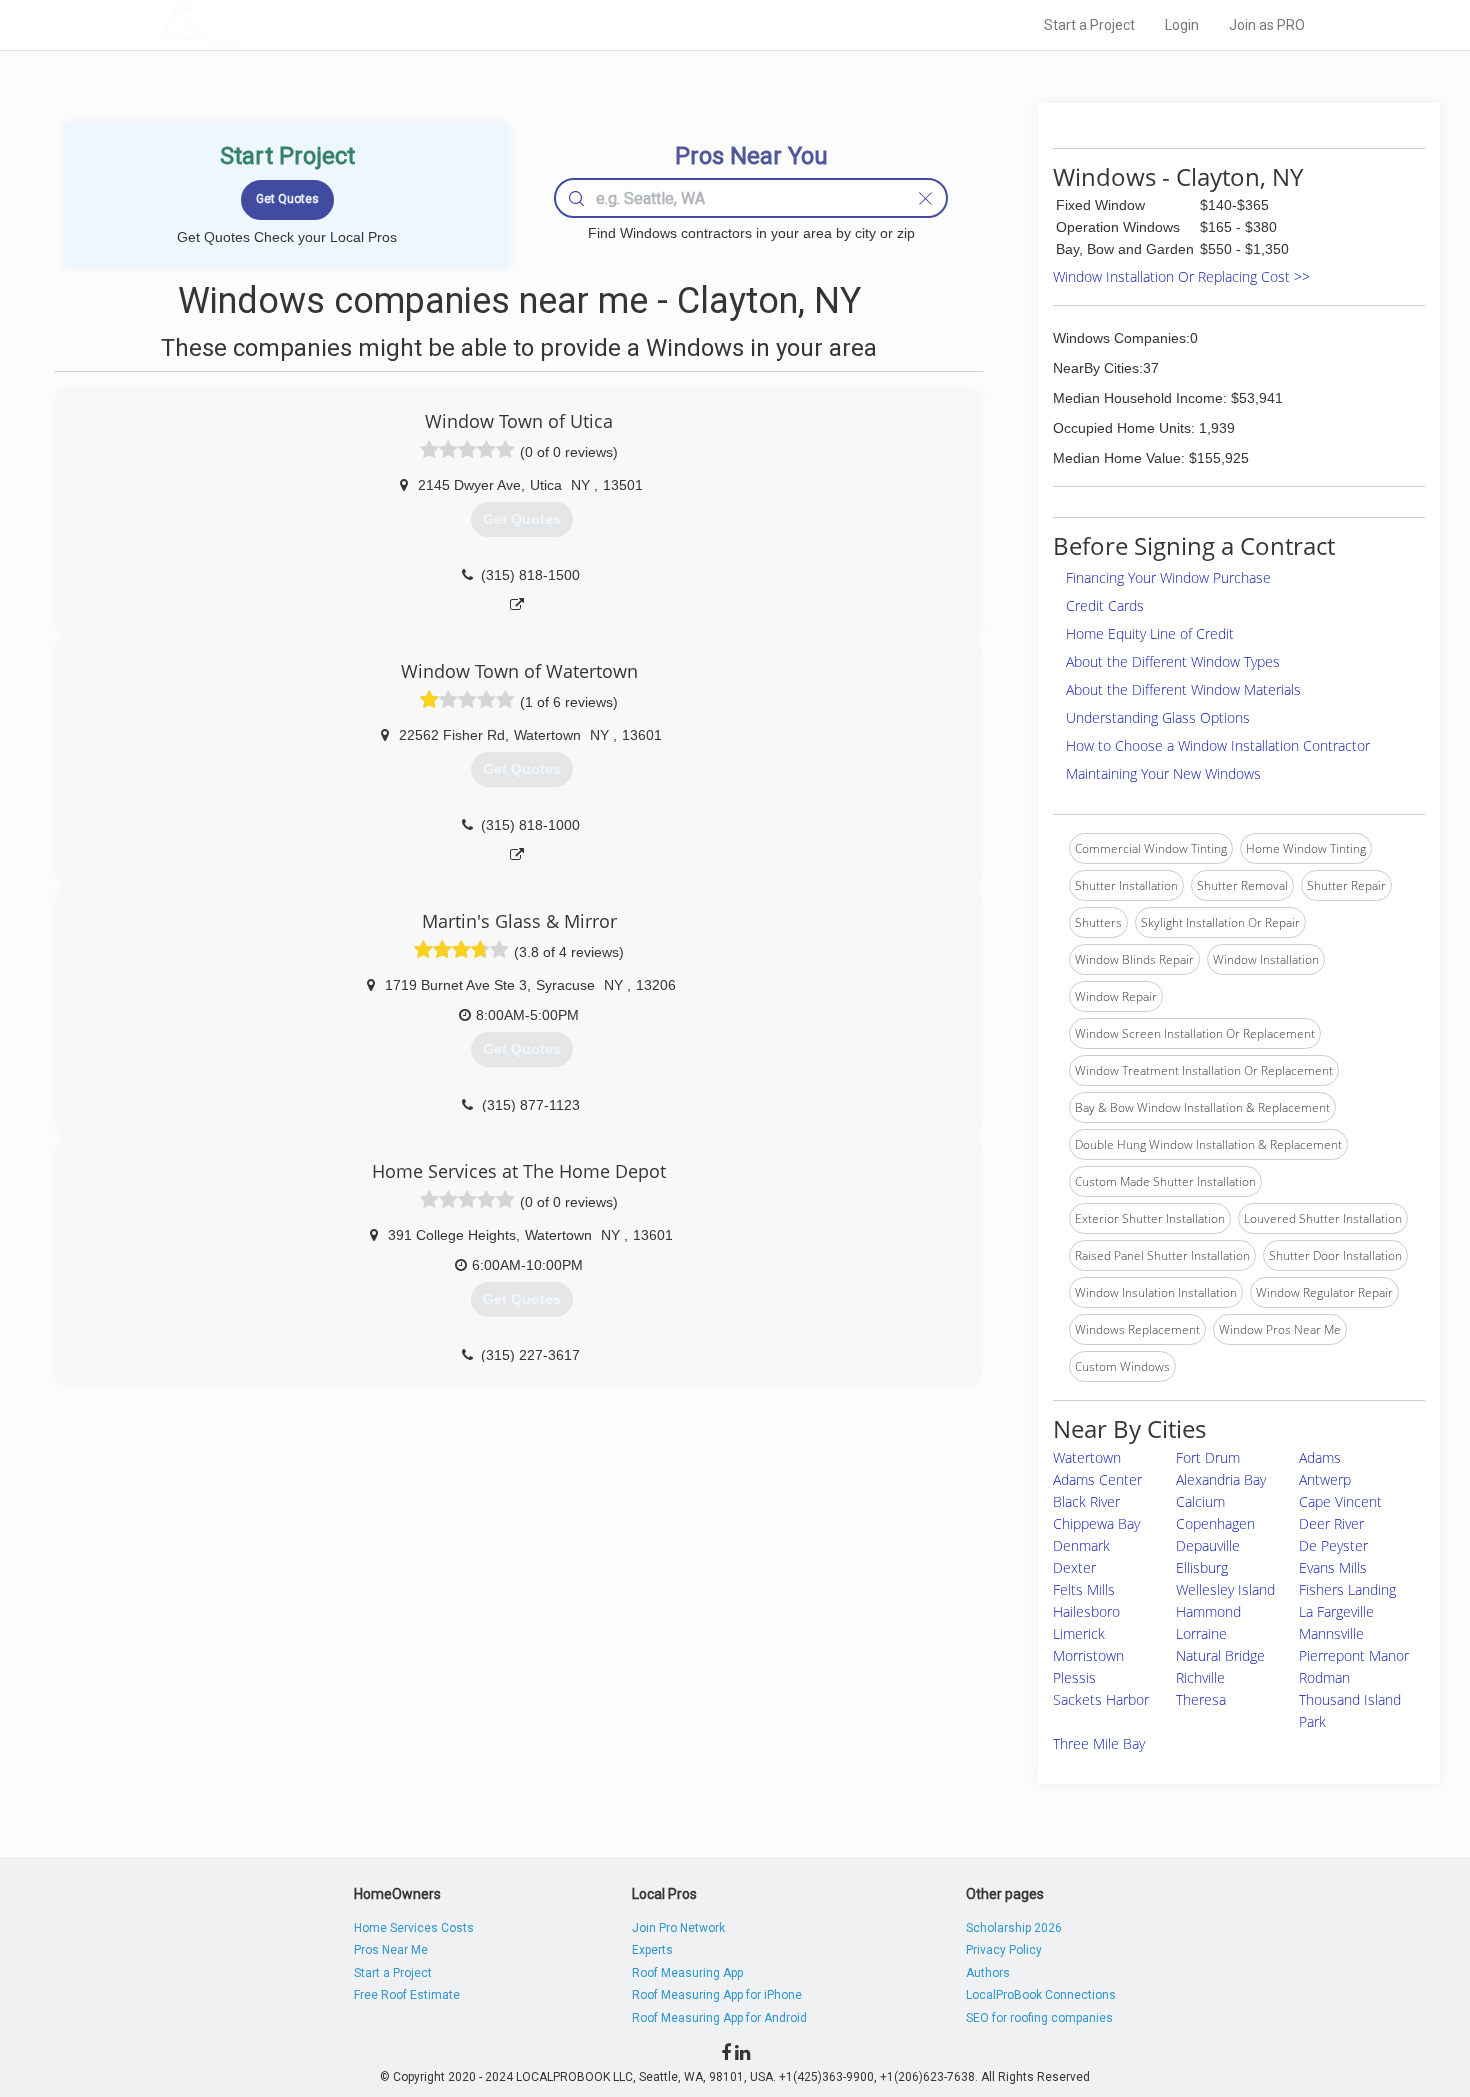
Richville (1200, 1677)
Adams (1320, 1457)
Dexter (1074, 1567)
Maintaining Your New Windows (1163, 773)
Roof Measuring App (687, 1973)
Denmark (1081, 1545)
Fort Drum (1208, 1457)
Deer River (1331, 1523)
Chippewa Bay (1096, 1523)
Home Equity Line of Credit (1150, 633)
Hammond (1208, 1611)
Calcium (1200, 1501)
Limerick (1079, 1633)
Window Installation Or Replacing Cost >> (1181, 276)
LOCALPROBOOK (276, 24)
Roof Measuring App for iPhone (717, 1995)
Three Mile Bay (1099, 1743)
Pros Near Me (391, 1950)
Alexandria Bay (1221, 1479)
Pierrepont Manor (1354, 1655)
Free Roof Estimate (407, 1995)
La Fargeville (1336, 1611)
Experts (652, 1950)
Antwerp (1325, 1479)
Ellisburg (1202, 1567)
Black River (1086, 1501)
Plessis (1074, 1677)
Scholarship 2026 (1014, 1928)
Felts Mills (1084, 1589)
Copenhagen (1215, 1523)
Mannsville (1331, 1633)
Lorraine (1201, 1633)
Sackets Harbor (1101, 1699)
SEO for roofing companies (1039, 2018)
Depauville (1208, 1545)
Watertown (1087, 1457)
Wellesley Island (1225, 1589)
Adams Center (1097, 1479)
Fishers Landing (1347, 1589)
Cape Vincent (1340, 1501)
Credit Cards (1105, 605)
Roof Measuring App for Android (719, 2018)
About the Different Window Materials (1183, 689)
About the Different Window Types (1173, 661)
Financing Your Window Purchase (1168, 577)
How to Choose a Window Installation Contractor (1218, 745)
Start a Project (1089, 25)
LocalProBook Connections (1041, 1995)
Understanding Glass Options (1158, 717)
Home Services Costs (414, 1928)
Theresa (1201, 1699)
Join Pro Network (678, 1928)
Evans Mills (1333, 1567)
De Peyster (1333, 1545)
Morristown (1088, 1655)
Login (1182, 25)
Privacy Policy (1004, 1950)
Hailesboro (1086, 1611)
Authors (988, 1973)
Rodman (1324, 1677)
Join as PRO (1267, 25)
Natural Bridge (1220, 1655)
